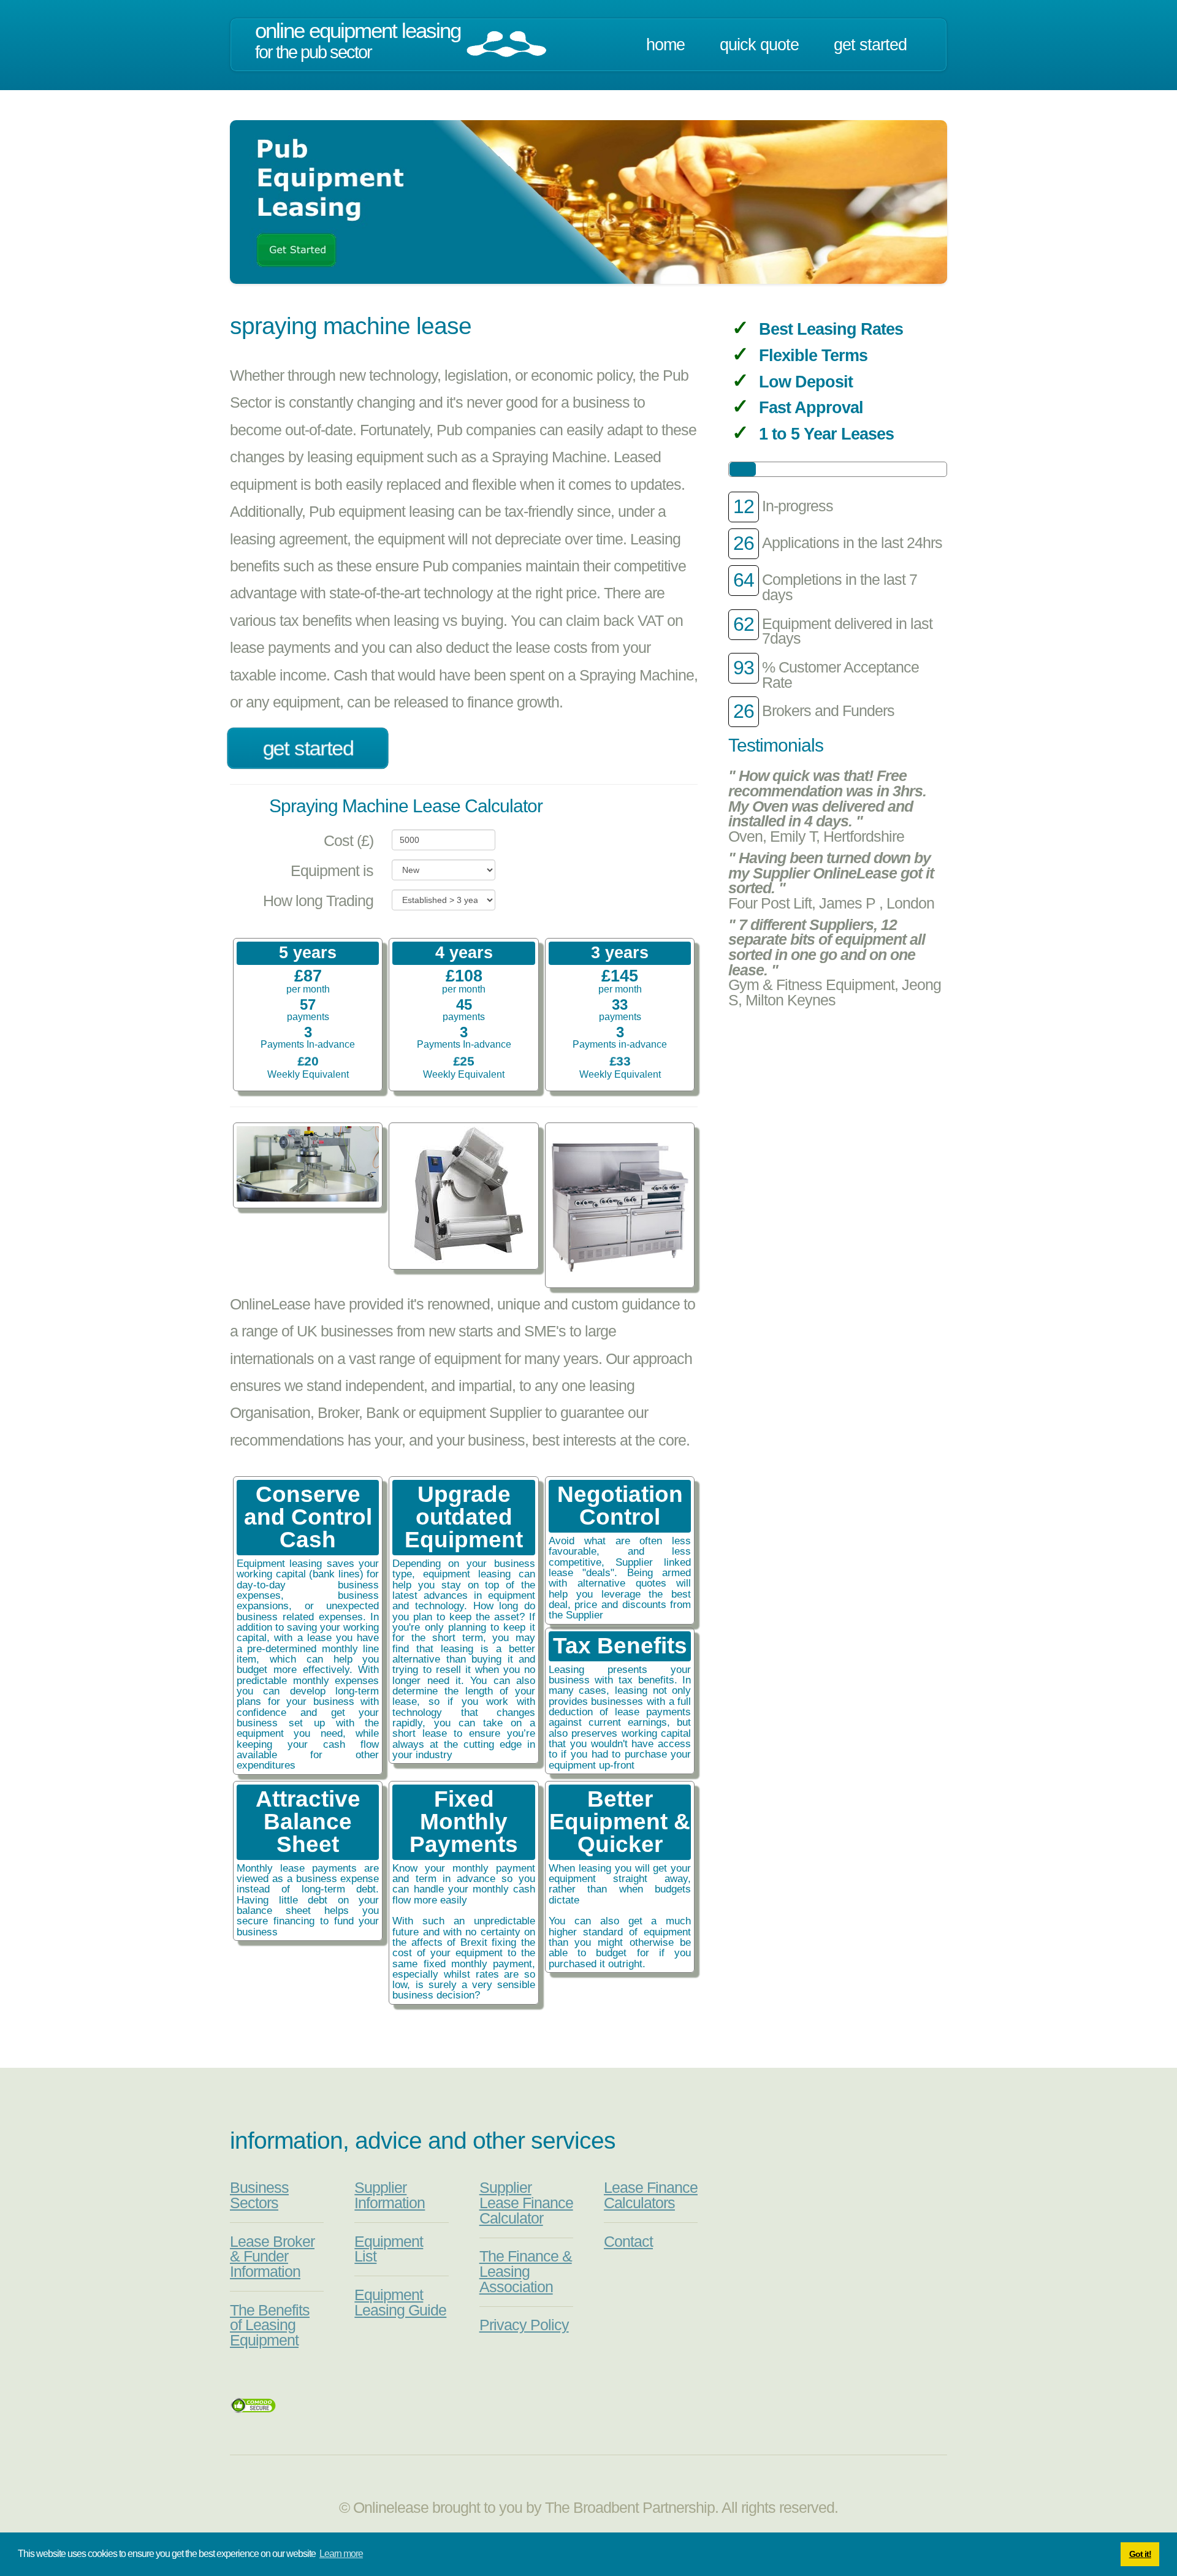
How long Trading (318, 901)
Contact (628, 2242)
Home (665, 45)
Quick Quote (759, 45)
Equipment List (389, 2249)
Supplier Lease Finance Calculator (526, 2203)
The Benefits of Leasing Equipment (270, 2325)
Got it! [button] (1140, 2554)
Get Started (870, 45)
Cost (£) (349, 841)
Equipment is (332, 871)
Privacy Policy (524, 2325)
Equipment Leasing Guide (400, 2303)
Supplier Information (390, 2195)
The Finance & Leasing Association (526, 2271)
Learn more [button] (341, 2554)
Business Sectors (259, 2195)
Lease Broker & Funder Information (272, 2257)
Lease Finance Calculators (651, 2195)
